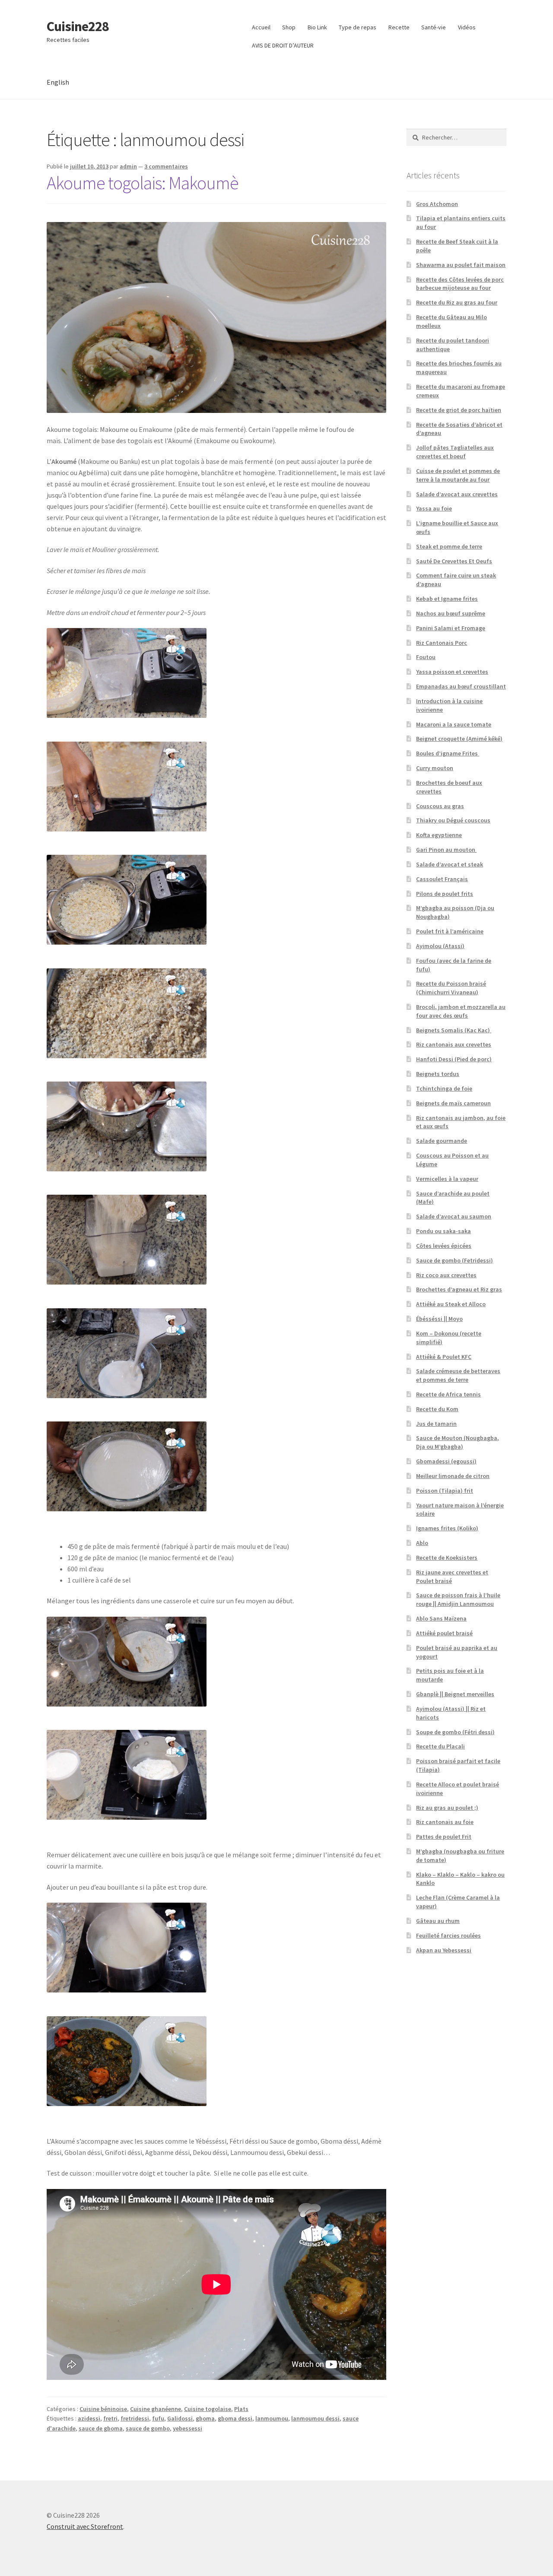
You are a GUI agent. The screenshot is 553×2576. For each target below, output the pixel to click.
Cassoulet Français (442, 879)
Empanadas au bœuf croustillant (461, 686)
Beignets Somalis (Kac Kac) (454, 1030)
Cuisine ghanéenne (156, 2409)
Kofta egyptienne (439, 835)
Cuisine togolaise (208, 2409)
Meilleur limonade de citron (453, 1476)
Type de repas (358, 27)
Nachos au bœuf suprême (451, 613)
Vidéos (467, 27)
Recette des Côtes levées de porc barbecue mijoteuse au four (460, 284)
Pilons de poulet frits (445, 894)
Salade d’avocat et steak (450, 864)
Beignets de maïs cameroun (453, 1103)
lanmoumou (272, 2418)
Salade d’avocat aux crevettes (457, 494)
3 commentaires (166, 166)
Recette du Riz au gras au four (457, 302)
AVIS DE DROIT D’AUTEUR (283, 45)
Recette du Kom (437, 1409)
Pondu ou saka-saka (443, 1231)
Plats (241, 2409)
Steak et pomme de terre (449, 546)
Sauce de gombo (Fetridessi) (454, 1260)
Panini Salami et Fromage (451, 628)
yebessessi (188, 2428)
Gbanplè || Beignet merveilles (455, 1694)
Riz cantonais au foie (445, 1822)
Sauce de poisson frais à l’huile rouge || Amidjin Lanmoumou (458, 1599)
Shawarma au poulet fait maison (461, 265)
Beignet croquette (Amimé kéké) (459, 739)
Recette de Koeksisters (447, 1558)
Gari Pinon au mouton (446, 850)
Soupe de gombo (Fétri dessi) (455, 1732)
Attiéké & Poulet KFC (444, 1357)
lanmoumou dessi (315, 2418)
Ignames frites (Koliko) (447, 1528)
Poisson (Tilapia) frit (445, 1491)
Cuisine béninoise (103, 2409)
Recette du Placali (440, 1746)
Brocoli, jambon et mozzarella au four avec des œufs (461, 1011)
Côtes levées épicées (444, 1246)
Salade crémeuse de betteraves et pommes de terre (458, 1375)
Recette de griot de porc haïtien (459, 410)
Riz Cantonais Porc (442, 643)
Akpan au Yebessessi (444, 1950)
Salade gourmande (442, 1141)
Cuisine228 (78, 26)
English (58, 82)
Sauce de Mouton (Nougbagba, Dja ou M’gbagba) (458, 1442)
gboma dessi (235, 2418)
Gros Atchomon (437, 204)
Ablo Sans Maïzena (441, 1618)
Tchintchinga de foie (444, 1088)
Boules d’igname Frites (448, 753)
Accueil (261, 27)
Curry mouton (435, 768)
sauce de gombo (148, 2428)
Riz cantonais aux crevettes (454, 1044)
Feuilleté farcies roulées (448, 1935)
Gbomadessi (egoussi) (446, 1461)
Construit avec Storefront (85, 2526)
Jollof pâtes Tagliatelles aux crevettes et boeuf (455, 452)
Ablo (422, 1543)
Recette (399, 27)
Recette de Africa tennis (448, 1394)
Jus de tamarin (436, 1424)
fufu (158, 2418)
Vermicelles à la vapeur (447, 1179)
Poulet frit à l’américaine (450, 931)
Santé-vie (434, 27)
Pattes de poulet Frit (444, 1837)
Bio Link (317, 27)
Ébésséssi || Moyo (439, 1319)
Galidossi (180, 2418)
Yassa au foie (434, 508)
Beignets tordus (438, 1074)
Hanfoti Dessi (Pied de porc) (454, 1059)
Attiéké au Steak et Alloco (451, 1304)
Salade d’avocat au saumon (454, 1216)
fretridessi (135, 2418)
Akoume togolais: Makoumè (143, 183)
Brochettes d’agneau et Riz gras (459, 1289)
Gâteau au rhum (438, 1921)
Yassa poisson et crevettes (452, 672)
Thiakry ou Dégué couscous (453, 820)
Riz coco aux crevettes (446, 1275)
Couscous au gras (440, 806)
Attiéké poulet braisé (444, 1633)
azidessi (89, 2418)
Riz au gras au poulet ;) (447, 1808)
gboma (205, 2418)
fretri (110, 2418)
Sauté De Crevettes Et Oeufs (454, 561)
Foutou (426, 657)
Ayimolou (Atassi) (440, 946)
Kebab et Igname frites (447, 599)
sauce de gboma (101, 2428)
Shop (289, 27)
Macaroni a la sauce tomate (454, 724)
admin (128, 166)
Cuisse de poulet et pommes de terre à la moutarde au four (458, 475)
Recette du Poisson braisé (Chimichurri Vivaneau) (451, 988)
